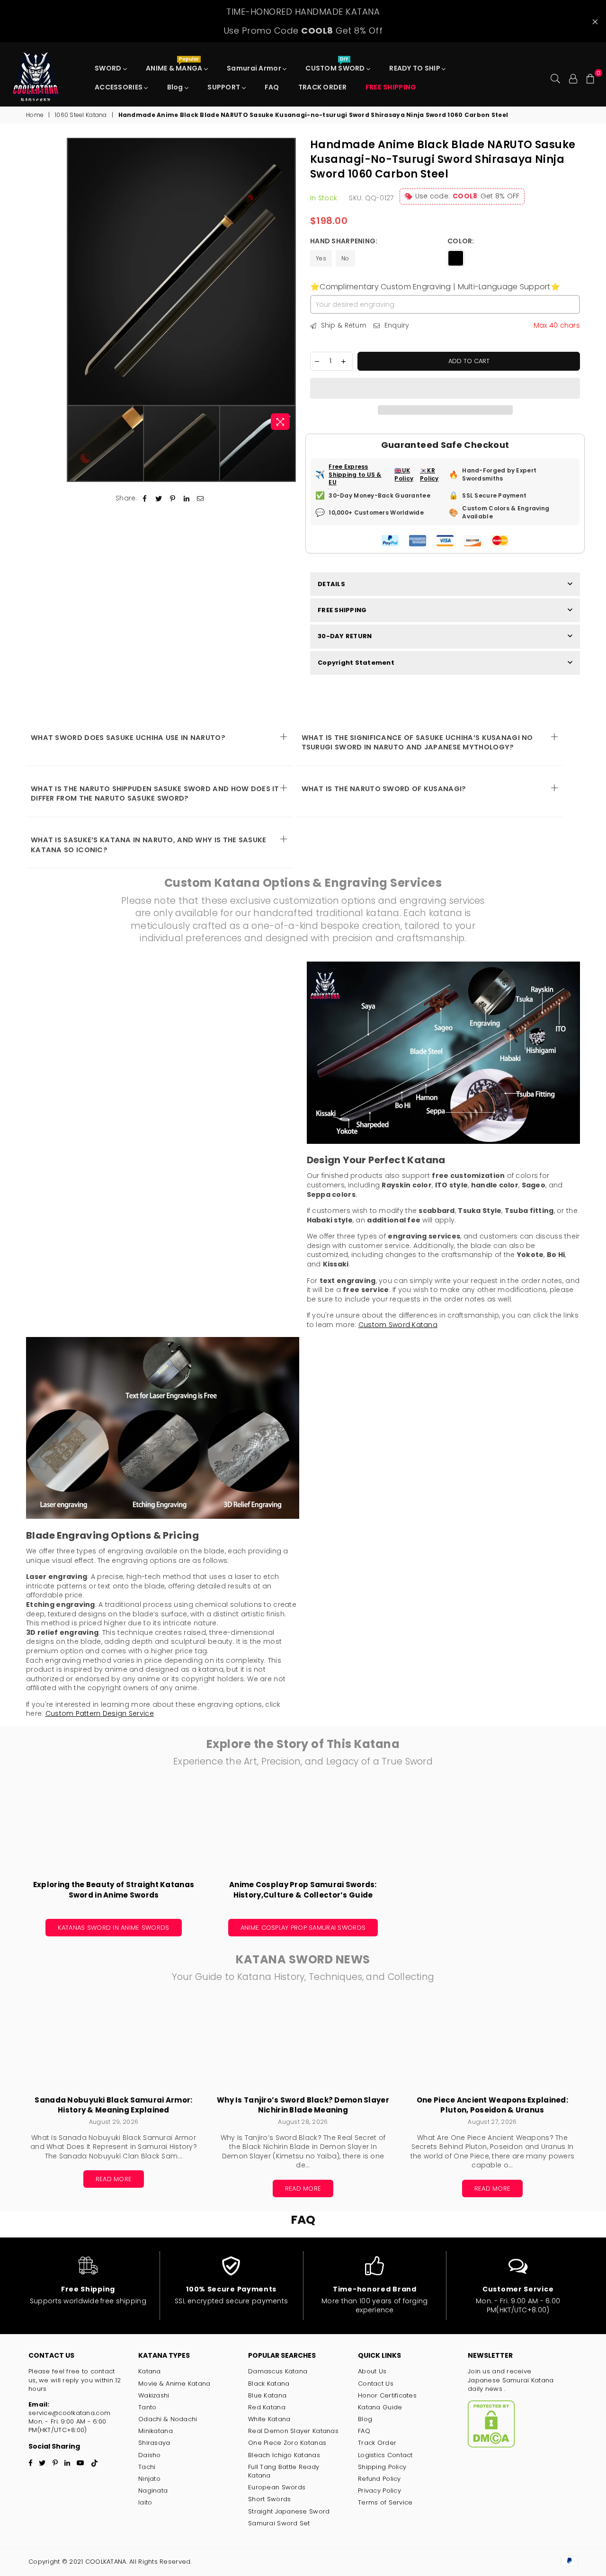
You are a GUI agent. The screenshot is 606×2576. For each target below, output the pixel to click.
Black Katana (269, 2384)
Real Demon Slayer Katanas (293, 2431)
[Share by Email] (201, 499)
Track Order (377, 2443)
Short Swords (269, 2499)
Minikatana (156, 2431)
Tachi (147, 2467)
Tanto (147, 2407)
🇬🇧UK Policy (404, 475)
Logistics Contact (385, 2455)
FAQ (272, 87)
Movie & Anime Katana (174, 2384)
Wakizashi (154, 2395)
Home (35, 115)
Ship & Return (343, 325)
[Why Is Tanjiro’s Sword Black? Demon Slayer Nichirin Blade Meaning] (303, 2044)
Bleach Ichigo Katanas (284, 2455)
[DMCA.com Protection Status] (491, 2446)
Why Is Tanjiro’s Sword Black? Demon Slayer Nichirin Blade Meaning (303, 2105)
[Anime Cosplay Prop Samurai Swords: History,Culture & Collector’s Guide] (303, 1829)
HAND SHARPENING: (345, 241)
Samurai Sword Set (279, 2523)
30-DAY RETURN (345, 636)
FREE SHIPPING (342, 610)
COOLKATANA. (106, 2562)
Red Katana (267, 2407)
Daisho (150, 2455)
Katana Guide (380, 2407)
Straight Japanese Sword (289, 2511)
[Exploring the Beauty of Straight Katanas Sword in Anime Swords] (114, 1829)
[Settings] (573, 78)
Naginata (153, 2491)
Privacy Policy (379, 2491)
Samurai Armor (255, 68)
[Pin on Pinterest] (173, 499)
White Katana (269, 2419)
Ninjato (149, 2479)
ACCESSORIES (119, 87)
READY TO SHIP (415, 68)
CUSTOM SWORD (336, 66)
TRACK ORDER (322, 87)
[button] (445, 388)
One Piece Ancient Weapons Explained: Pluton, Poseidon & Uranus (492, 2105)
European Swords (277, 2487)
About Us (372, 2371)
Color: (462, 241)
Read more (114, 2179)
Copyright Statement (356, 663)
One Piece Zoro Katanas (287, 2443)
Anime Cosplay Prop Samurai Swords (303, 1928)
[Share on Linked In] (187, 499)
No (345, 258)
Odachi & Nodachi (168, 2419)
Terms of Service (385, 2502)
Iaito (145, 2502)
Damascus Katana (278, 2371)
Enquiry (396, 325)
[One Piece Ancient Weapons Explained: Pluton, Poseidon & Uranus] (492, 2044)
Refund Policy (379, 2479)
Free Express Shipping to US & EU (355, 475)
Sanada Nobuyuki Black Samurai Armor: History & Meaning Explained (113, 2105)
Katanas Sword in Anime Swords (113, 1928)
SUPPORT (224, 87)
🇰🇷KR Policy (429, 475)
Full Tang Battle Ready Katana (284, 2471)
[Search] (555, 78)
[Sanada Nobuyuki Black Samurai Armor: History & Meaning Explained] (114, 2044)
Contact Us (376, 2384)
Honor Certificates (387, 2395)
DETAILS (331, 584)
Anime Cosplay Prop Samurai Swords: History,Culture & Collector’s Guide (303, 1890)
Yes (321, 258)
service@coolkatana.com (69, 2413)
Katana (150, 2371)
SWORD (109, 68)
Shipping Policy (382, 2467)
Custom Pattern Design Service (100, 1713)
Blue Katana (267, 2395)
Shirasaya (154, 2443)
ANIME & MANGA (175, 66)
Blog (176, 87)
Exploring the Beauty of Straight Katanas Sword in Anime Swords (114, 1890)
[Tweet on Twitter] (159, 499)
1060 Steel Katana (81, 115)
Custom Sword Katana (398, 1325)
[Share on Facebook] (145, 499)
